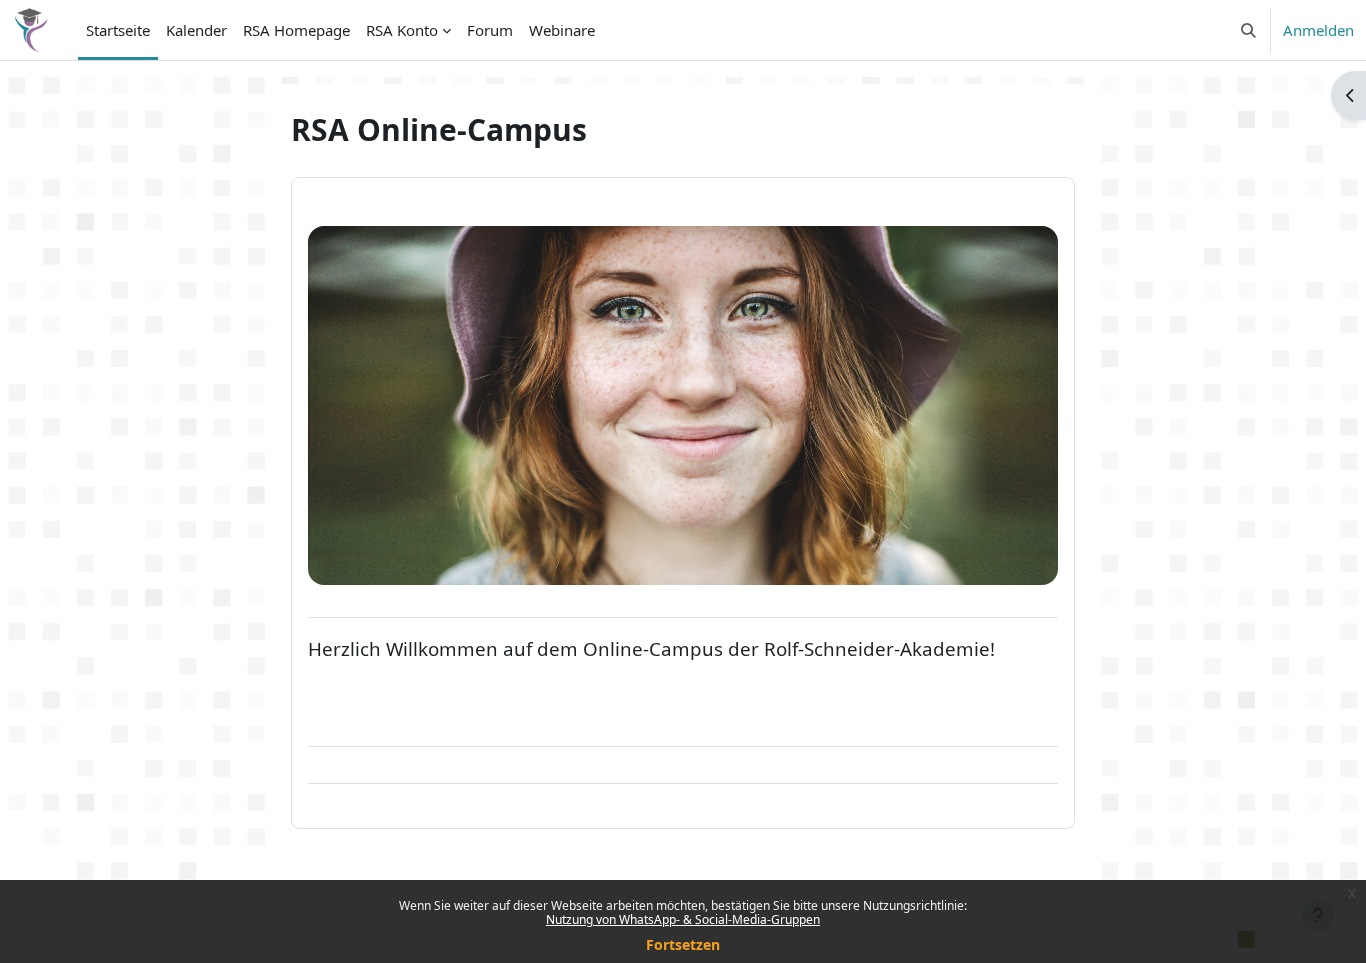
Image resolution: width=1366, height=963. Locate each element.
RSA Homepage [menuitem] (296, 30)
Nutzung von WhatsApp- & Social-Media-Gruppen (683, 919)
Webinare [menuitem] (562, 30)
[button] (1248, 30)
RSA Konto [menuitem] (402, 30)
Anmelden (1318, 30)
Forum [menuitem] (490, 30)
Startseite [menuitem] (118, 30)
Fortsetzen (683, 944)
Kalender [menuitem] (196, 30)
